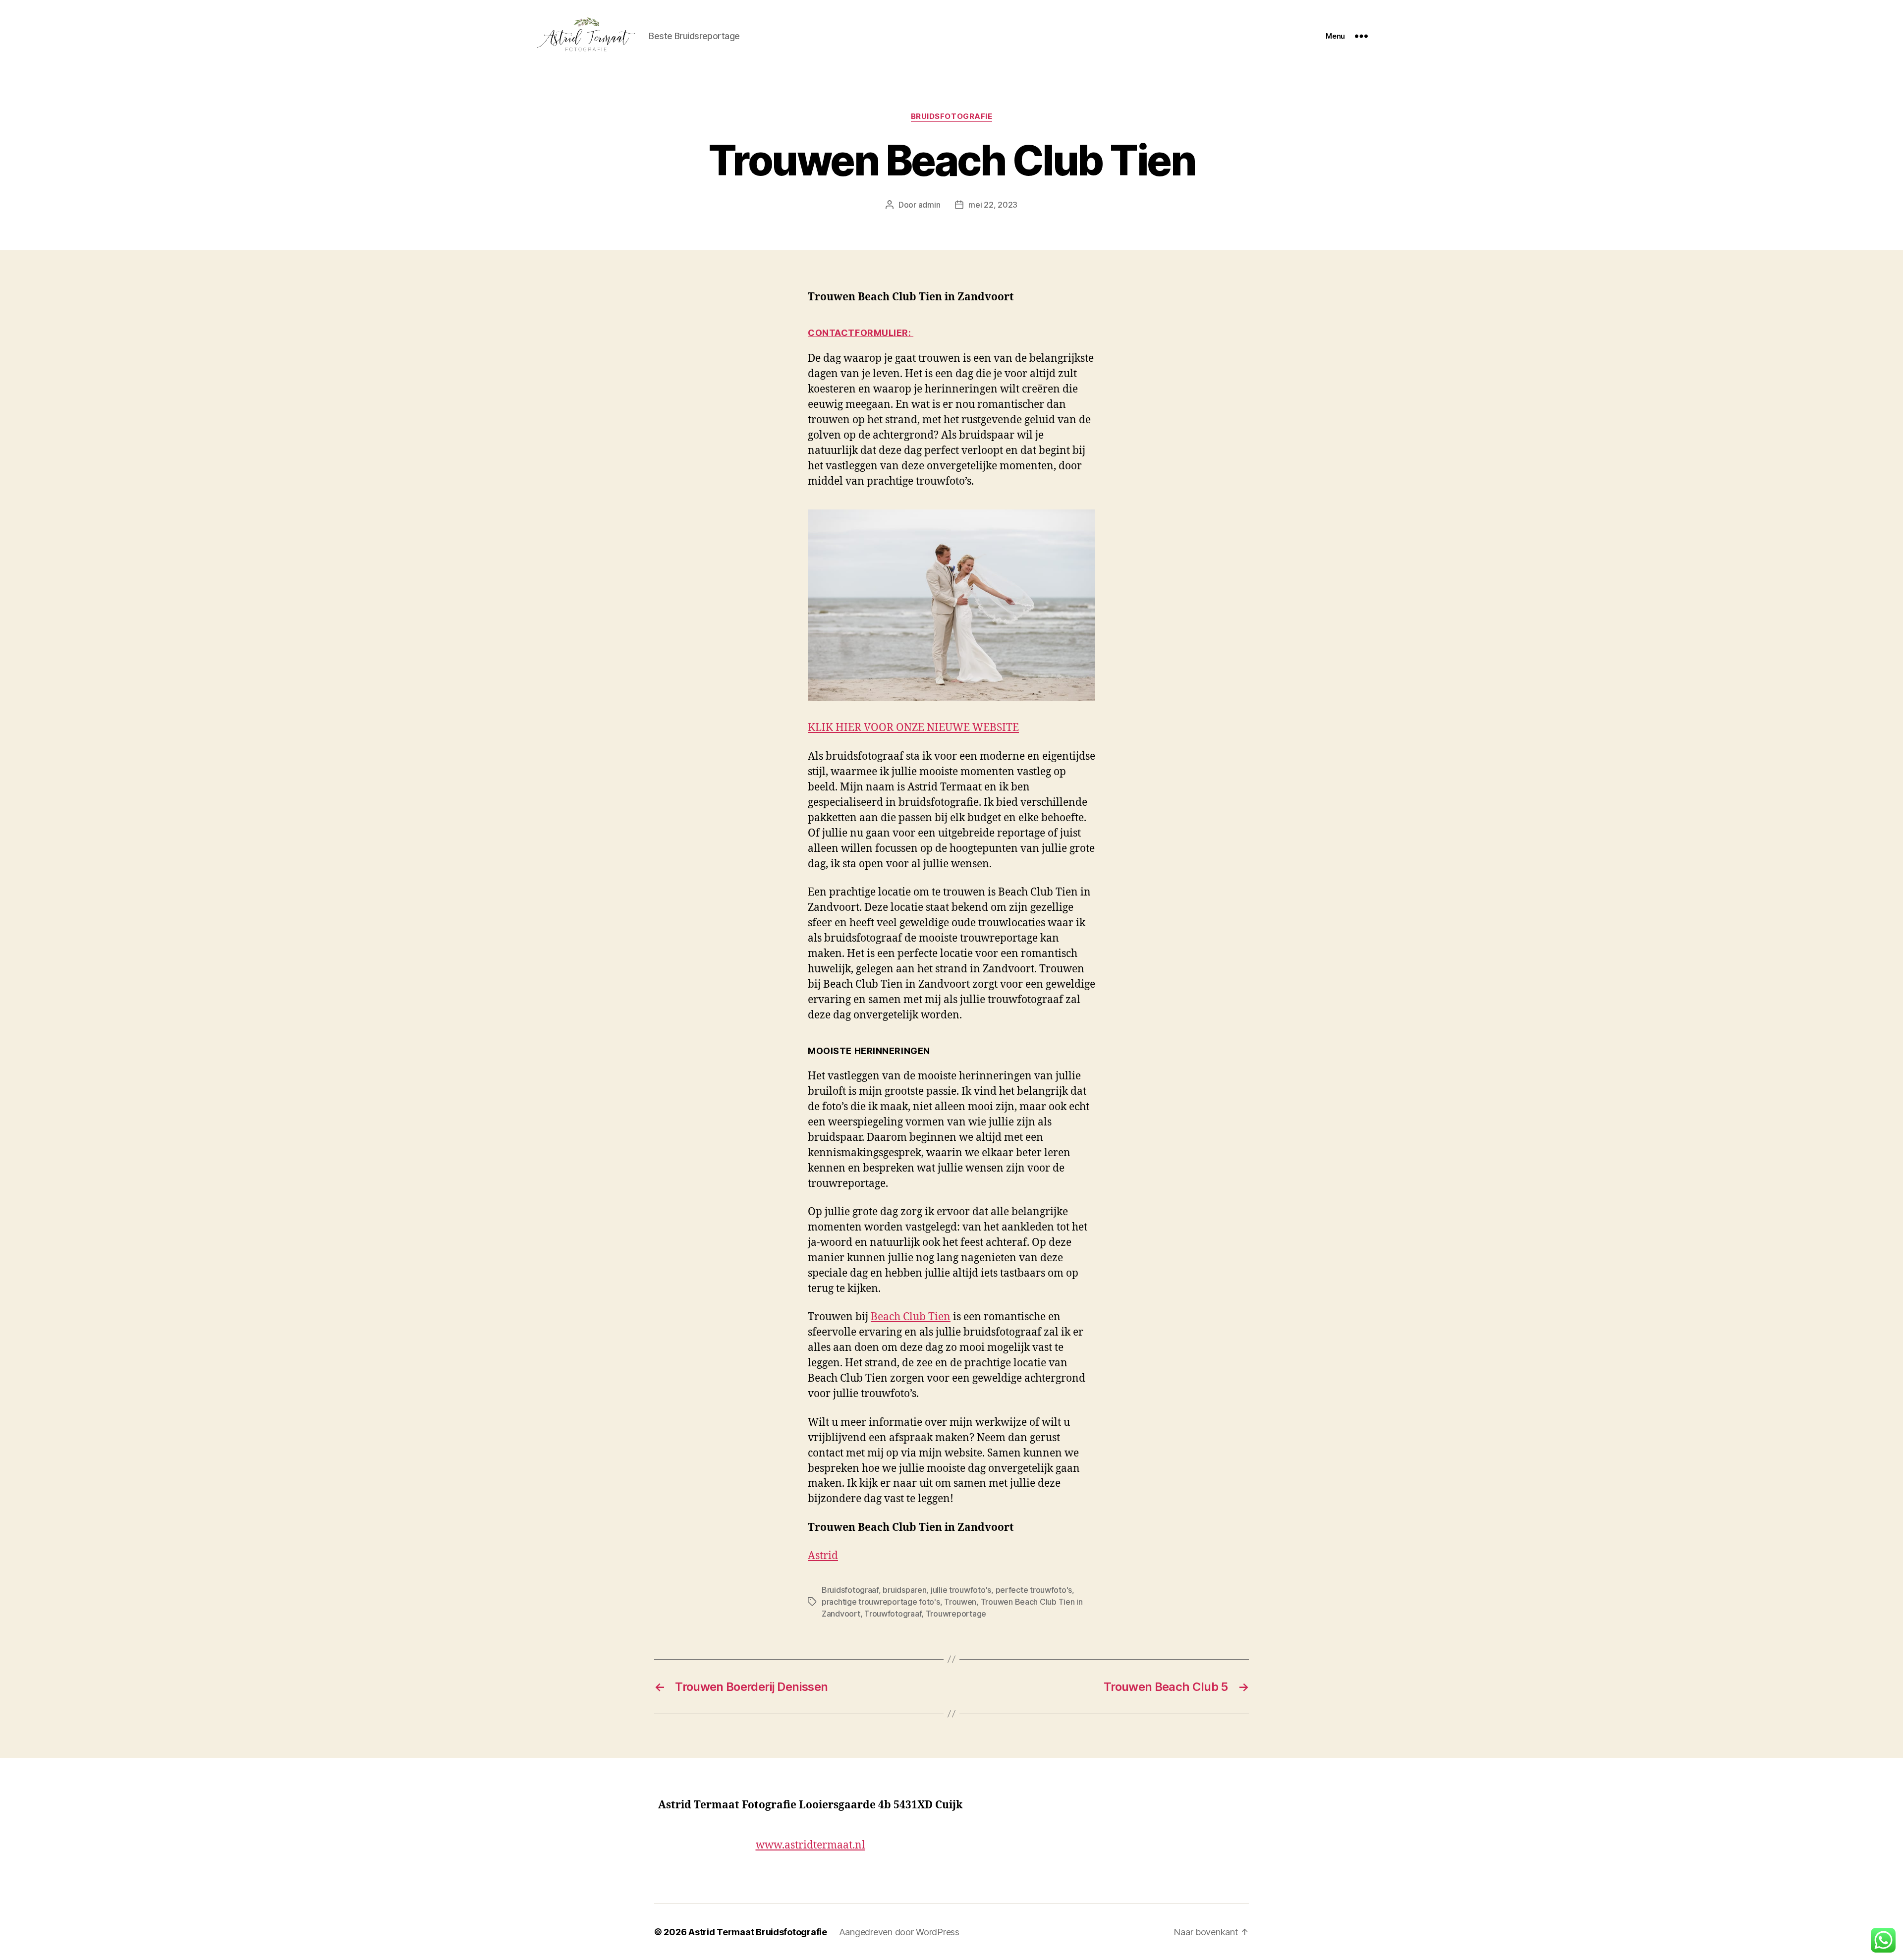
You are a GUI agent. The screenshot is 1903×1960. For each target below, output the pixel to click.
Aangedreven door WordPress (899, 1932)
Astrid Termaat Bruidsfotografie (758, 1932)
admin (929, 205)
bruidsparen (904, 1590)
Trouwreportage (956, 1614)
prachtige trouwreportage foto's (881, 1602)
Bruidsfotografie (952, 116)
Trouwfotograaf (893, 1614)
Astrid (823, 1556)
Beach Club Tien (911, 1317)
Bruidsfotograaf (850, 1590)
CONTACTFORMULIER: (861, 333)
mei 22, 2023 (993, 205)
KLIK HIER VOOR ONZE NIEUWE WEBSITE (913, 728)
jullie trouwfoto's (961, 1590)
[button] (1883, 1940)
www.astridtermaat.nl (811, 1845)
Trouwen (960, 1602)
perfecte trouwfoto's (1034, 1590)
